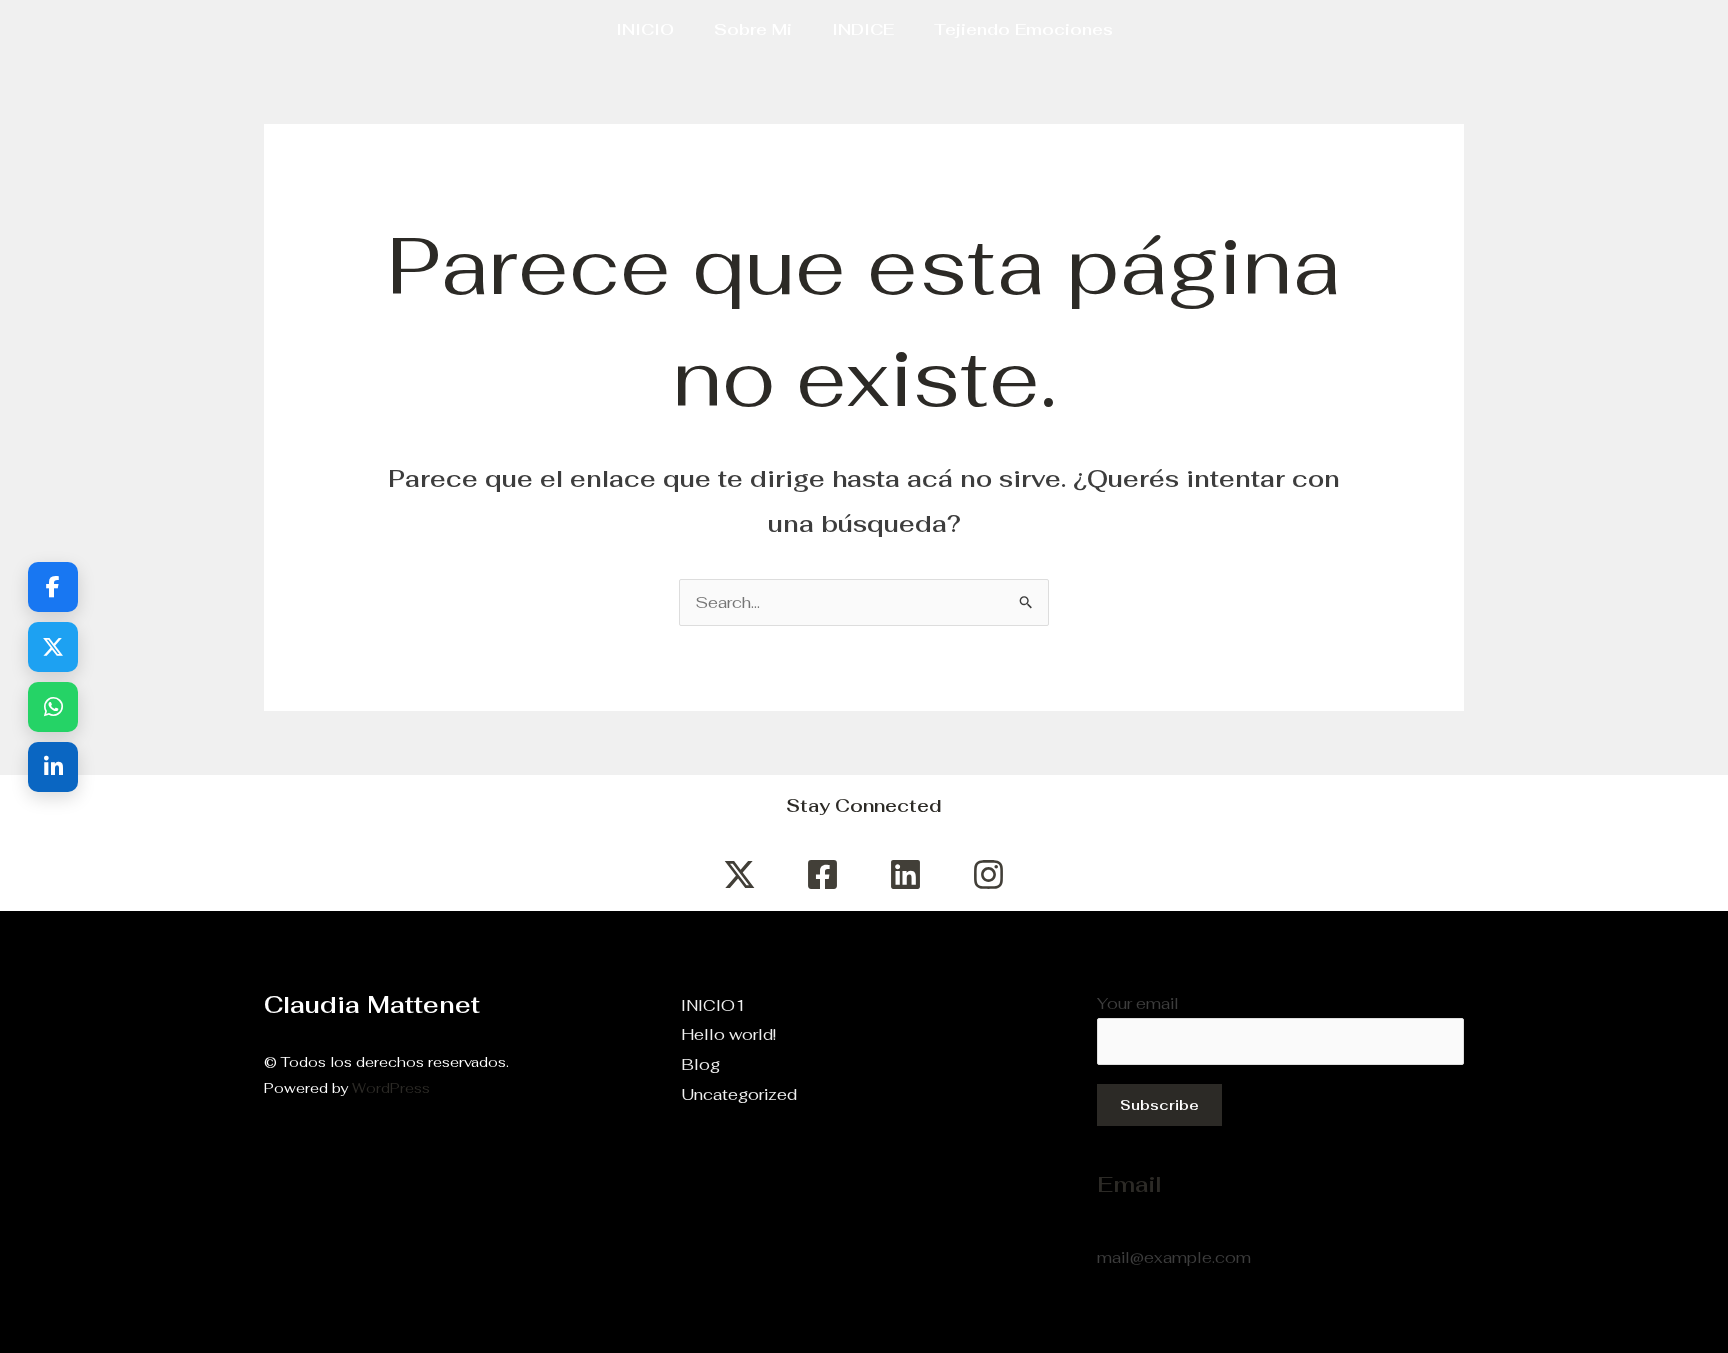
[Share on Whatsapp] (53, 707)
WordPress (391, 1088)
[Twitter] (739, 874)
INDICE (863, 29)
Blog (700, 1064)
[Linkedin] (905, 874)
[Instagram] (988, 874)
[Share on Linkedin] (53, 767)
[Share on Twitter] (53, 647)
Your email (1138, 1003)
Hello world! (728, 1034)
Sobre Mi (753, 29)
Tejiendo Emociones (1023, 29)
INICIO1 (713, 1005)
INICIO (645, 29)
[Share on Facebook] (53, 587)
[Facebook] (822, 874)
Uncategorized (739, 1094)
